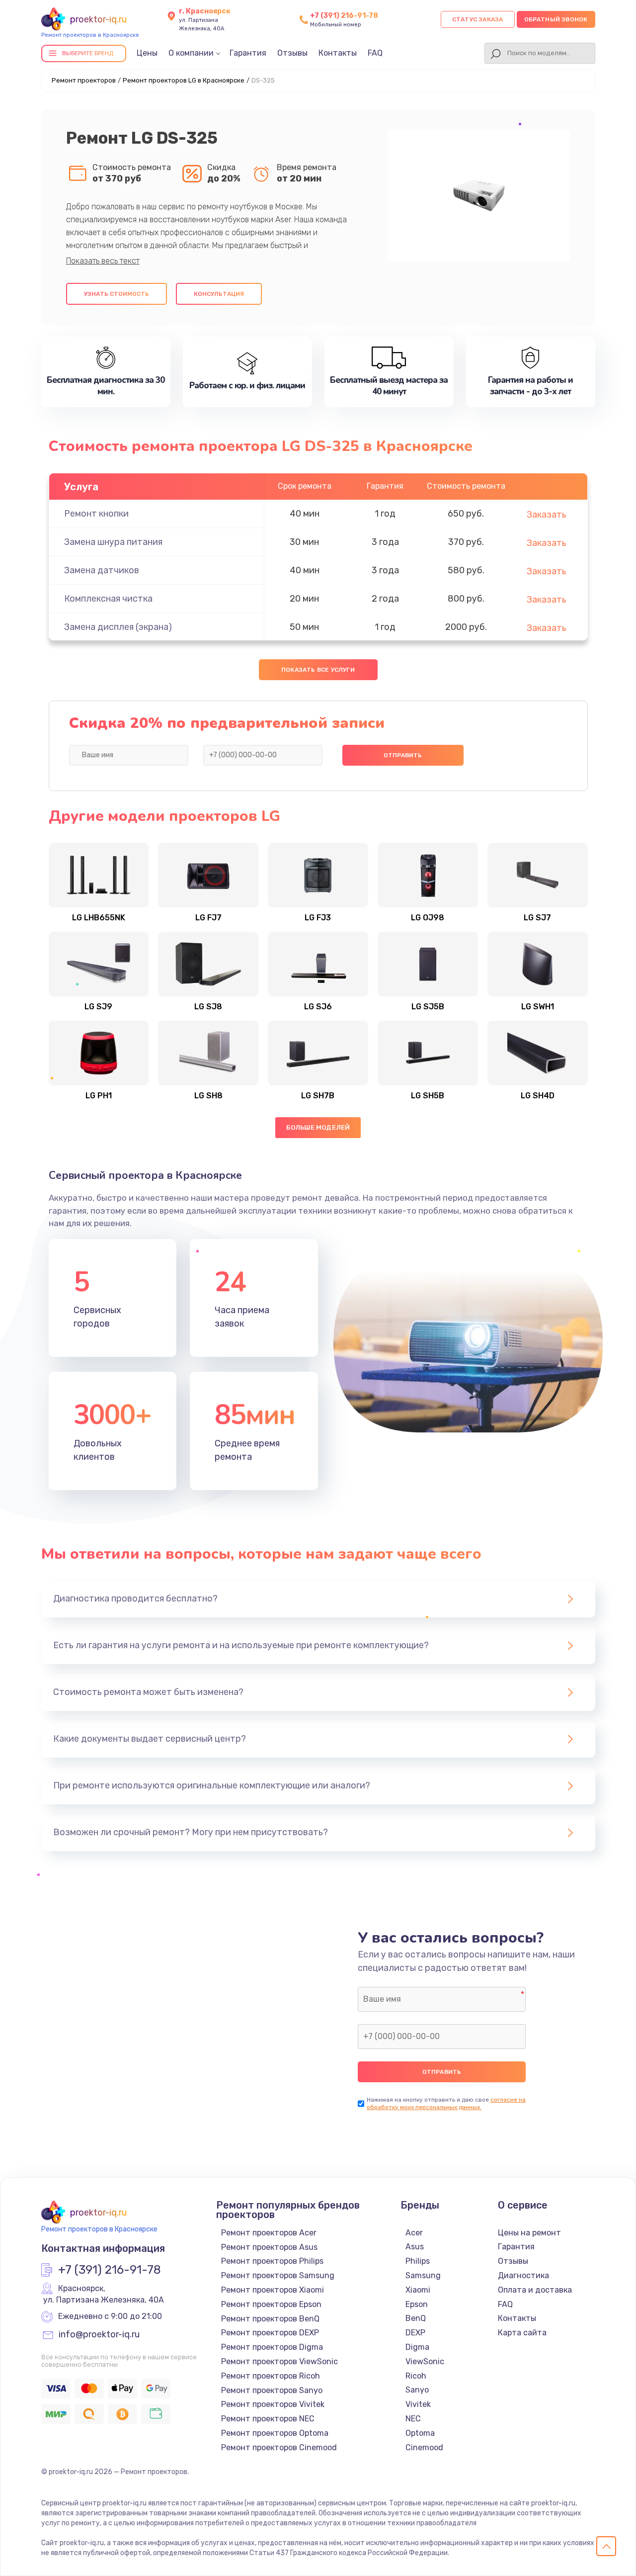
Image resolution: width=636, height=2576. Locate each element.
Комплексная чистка (108, 599)
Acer (414, 2233)
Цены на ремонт (529, 2233)
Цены (147, 53)
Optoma (420, 2433)
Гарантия (248, 53)
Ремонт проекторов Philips (272, 2261)
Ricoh (416, 2376)
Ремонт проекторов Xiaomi (273, 2290)
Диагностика (523, 2275)
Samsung (423, 2275)
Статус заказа (478, 19)
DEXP (415, 2333)
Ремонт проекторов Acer (269, 2233)
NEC (413, 2419)
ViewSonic (425, 2361)
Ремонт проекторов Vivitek (273, 2404)
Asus (415, 2247)
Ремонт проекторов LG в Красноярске (184, 80)
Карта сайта (522, 2333)
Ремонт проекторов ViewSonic (279, 2361)
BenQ (416, 2318)
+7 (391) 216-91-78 (344, 16)
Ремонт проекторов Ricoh (271, 2376)
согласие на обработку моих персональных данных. (446, 2103)
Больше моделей (318, 1127)
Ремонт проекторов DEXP (270, 2333)
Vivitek (418, 2404)
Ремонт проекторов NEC (268, 2419)
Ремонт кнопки (96, 514)
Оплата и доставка (535, 2290)
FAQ (375, 53)
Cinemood (424, 2447)
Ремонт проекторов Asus (269, 2247)
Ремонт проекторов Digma (272, 2347)
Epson (417, 2304)
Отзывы (292, 53)
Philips (418, 2261)
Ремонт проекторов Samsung (278, 2275)
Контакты (338, 53)
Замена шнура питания (113, 542)
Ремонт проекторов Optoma (275, 2433)
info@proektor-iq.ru (99, 2335)
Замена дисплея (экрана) (118, 627)
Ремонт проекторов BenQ (270, 2319)
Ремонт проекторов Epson (271, 2304)
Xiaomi (418, 2290)
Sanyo (417, 2390)
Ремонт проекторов (84, 80)
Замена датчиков (102, 570)
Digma (417, 2347)
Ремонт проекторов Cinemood (279, 2447)
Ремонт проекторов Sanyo (272, 2390)
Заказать (547, 515)
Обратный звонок (556, 19)
